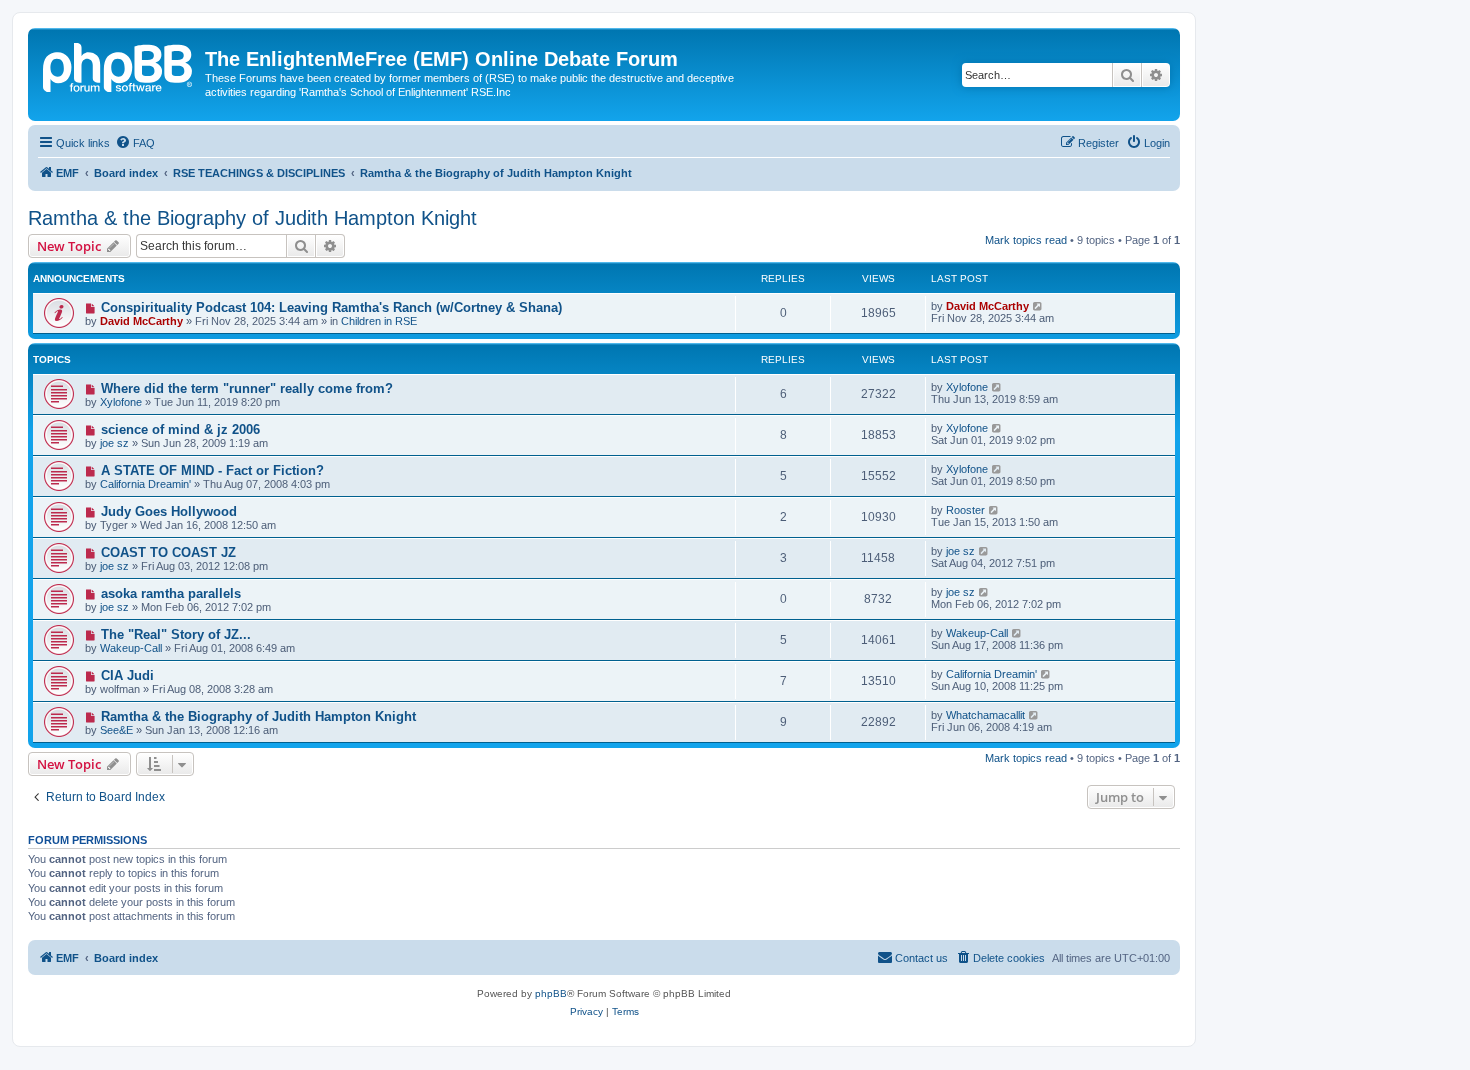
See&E (116, 730)
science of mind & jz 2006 (180, 429)
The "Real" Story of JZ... (176, 634)
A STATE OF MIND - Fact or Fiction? (212, 470)
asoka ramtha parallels (171, 593)
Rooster (965, 510)
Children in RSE (379, 321)
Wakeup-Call (131, 648)
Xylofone (121, 402)
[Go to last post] (1038, 306)
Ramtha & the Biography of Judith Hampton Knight (252, 218)
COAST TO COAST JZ (168, 552)
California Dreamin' (145, 484)
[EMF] (119, 65)
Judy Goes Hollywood (169, 511)
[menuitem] (135, 143)
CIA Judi (127, 675)
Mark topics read (1026, 240)
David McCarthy (141, 321)
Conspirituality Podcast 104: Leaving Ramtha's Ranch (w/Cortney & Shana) (331, 307)
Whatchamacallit (985, 715)
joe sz (114, 443)
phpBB (551, 993)
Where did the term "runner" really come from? (247, 388)
